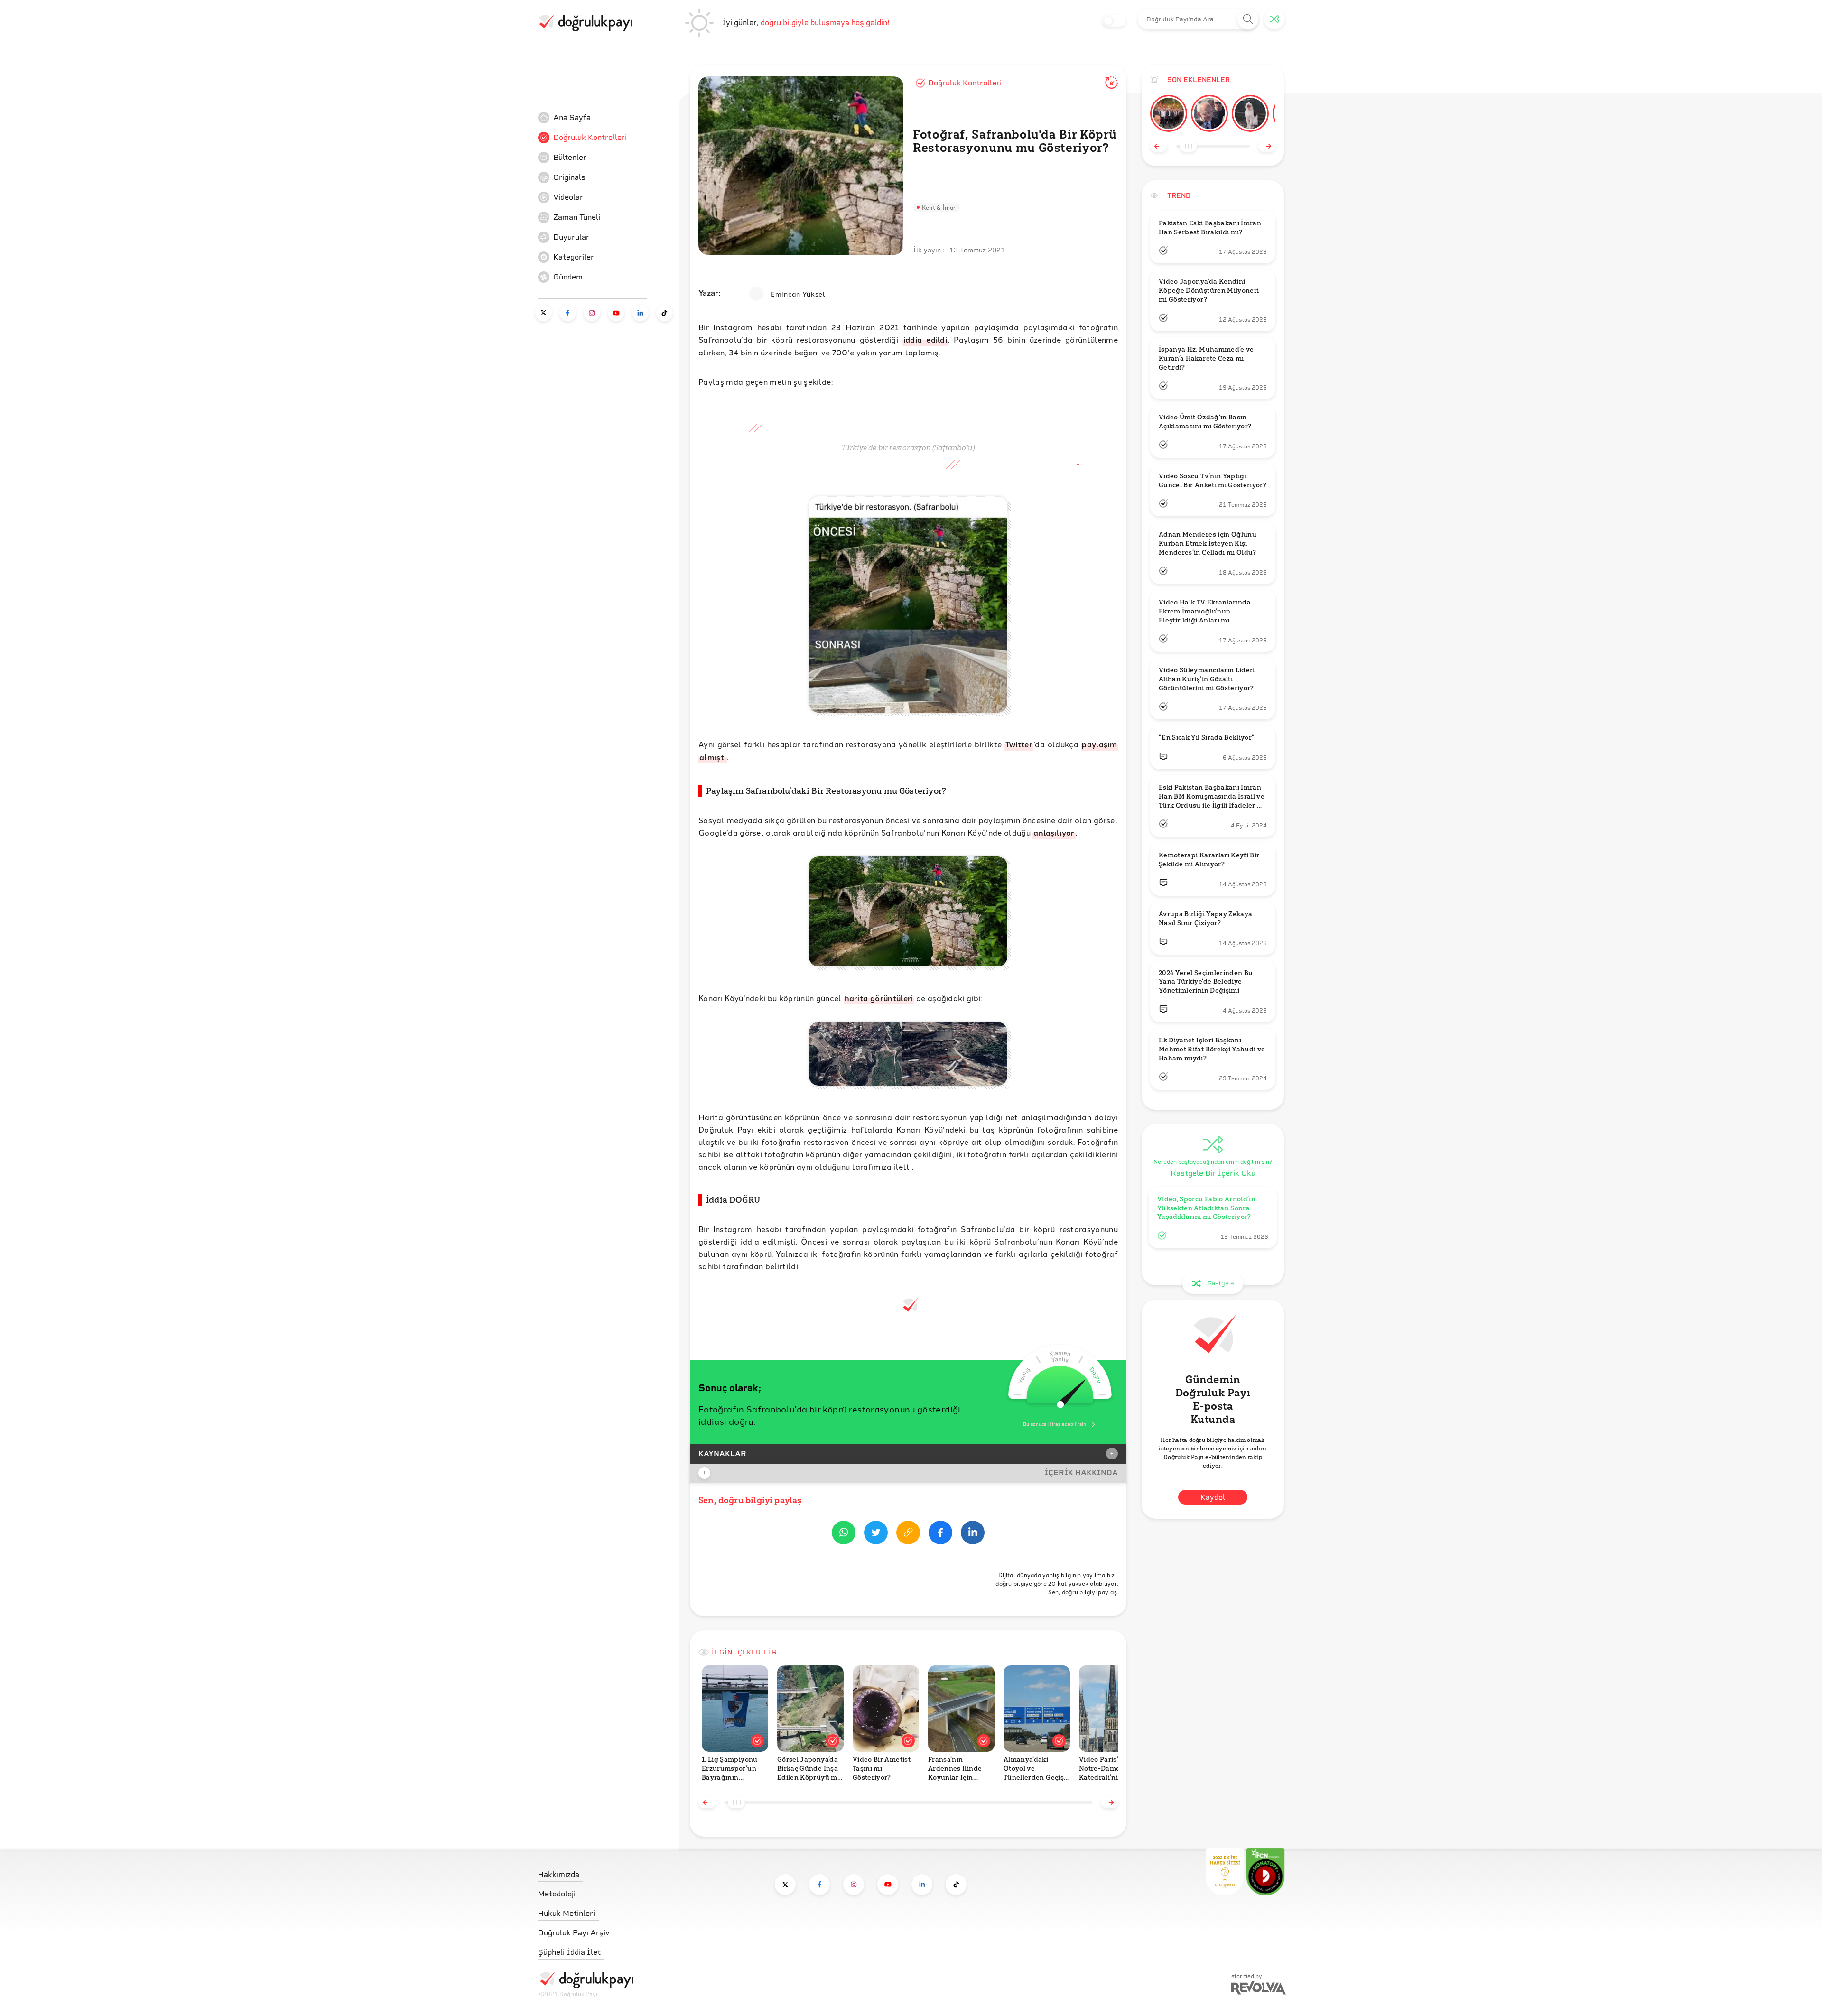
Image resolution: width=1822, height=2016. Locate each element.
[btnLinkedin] (973, 1534)
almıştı (713, 757)
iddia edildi (925, 339)
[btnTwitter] (876, 1534)
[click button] (1248, 19)
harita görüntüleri (879, 998)
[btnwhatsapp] (844, 1534)
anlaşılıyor (1054, 832)
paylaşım (1099, 744)
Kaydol (1213, 1497)
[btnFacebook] (940, 1534)
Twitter (1019, 744)
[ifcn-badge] (1225, 1872)
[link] (609, 118)
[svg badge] (1265, 1872)
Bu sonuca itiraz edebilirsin (1055, 1424)
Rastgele (1221, 1283)
